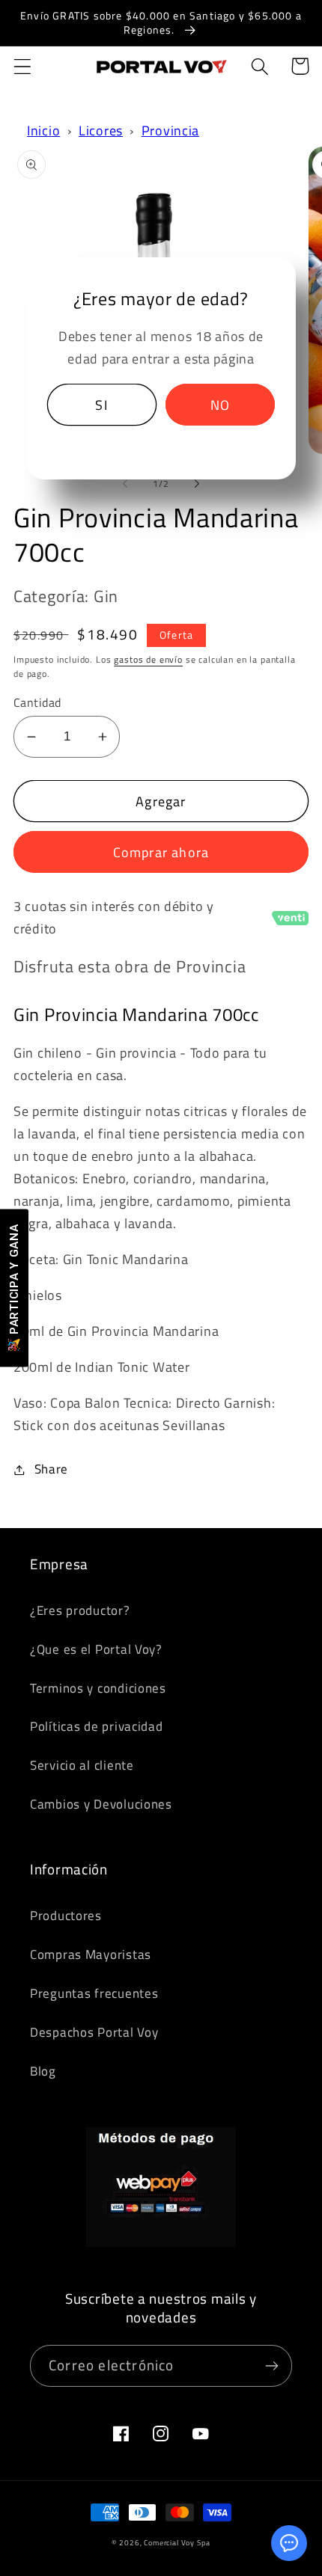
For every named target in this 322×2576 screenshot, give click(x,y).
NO (220, 405)
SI (101, 405)
